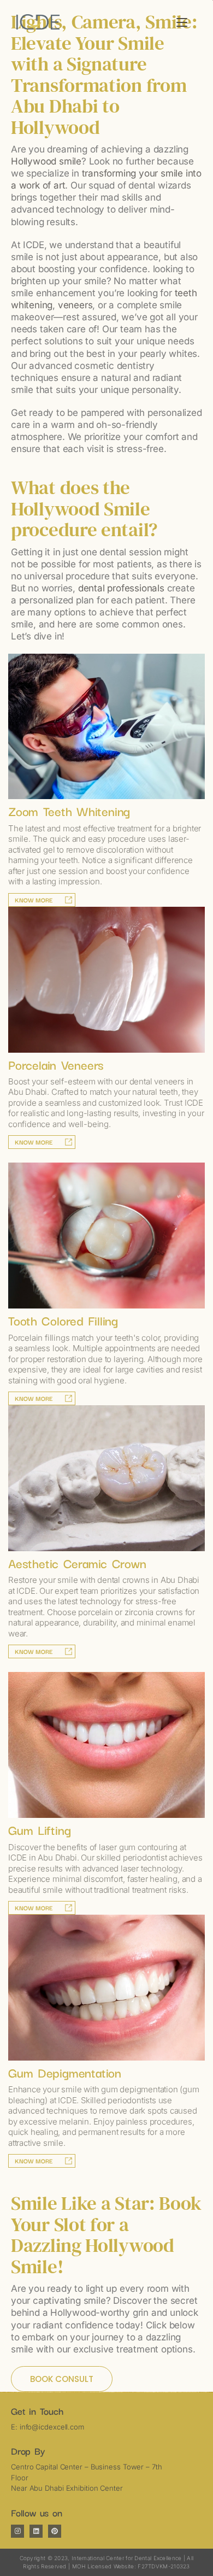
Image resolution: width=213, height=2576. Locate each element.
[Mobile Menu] (182, 22)
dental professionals (121, 588)
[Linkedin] (36, 2531)
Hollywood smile (46, 161)
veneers (75, 305)
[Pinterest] (55, 2531)
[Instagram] (17, 2531)
